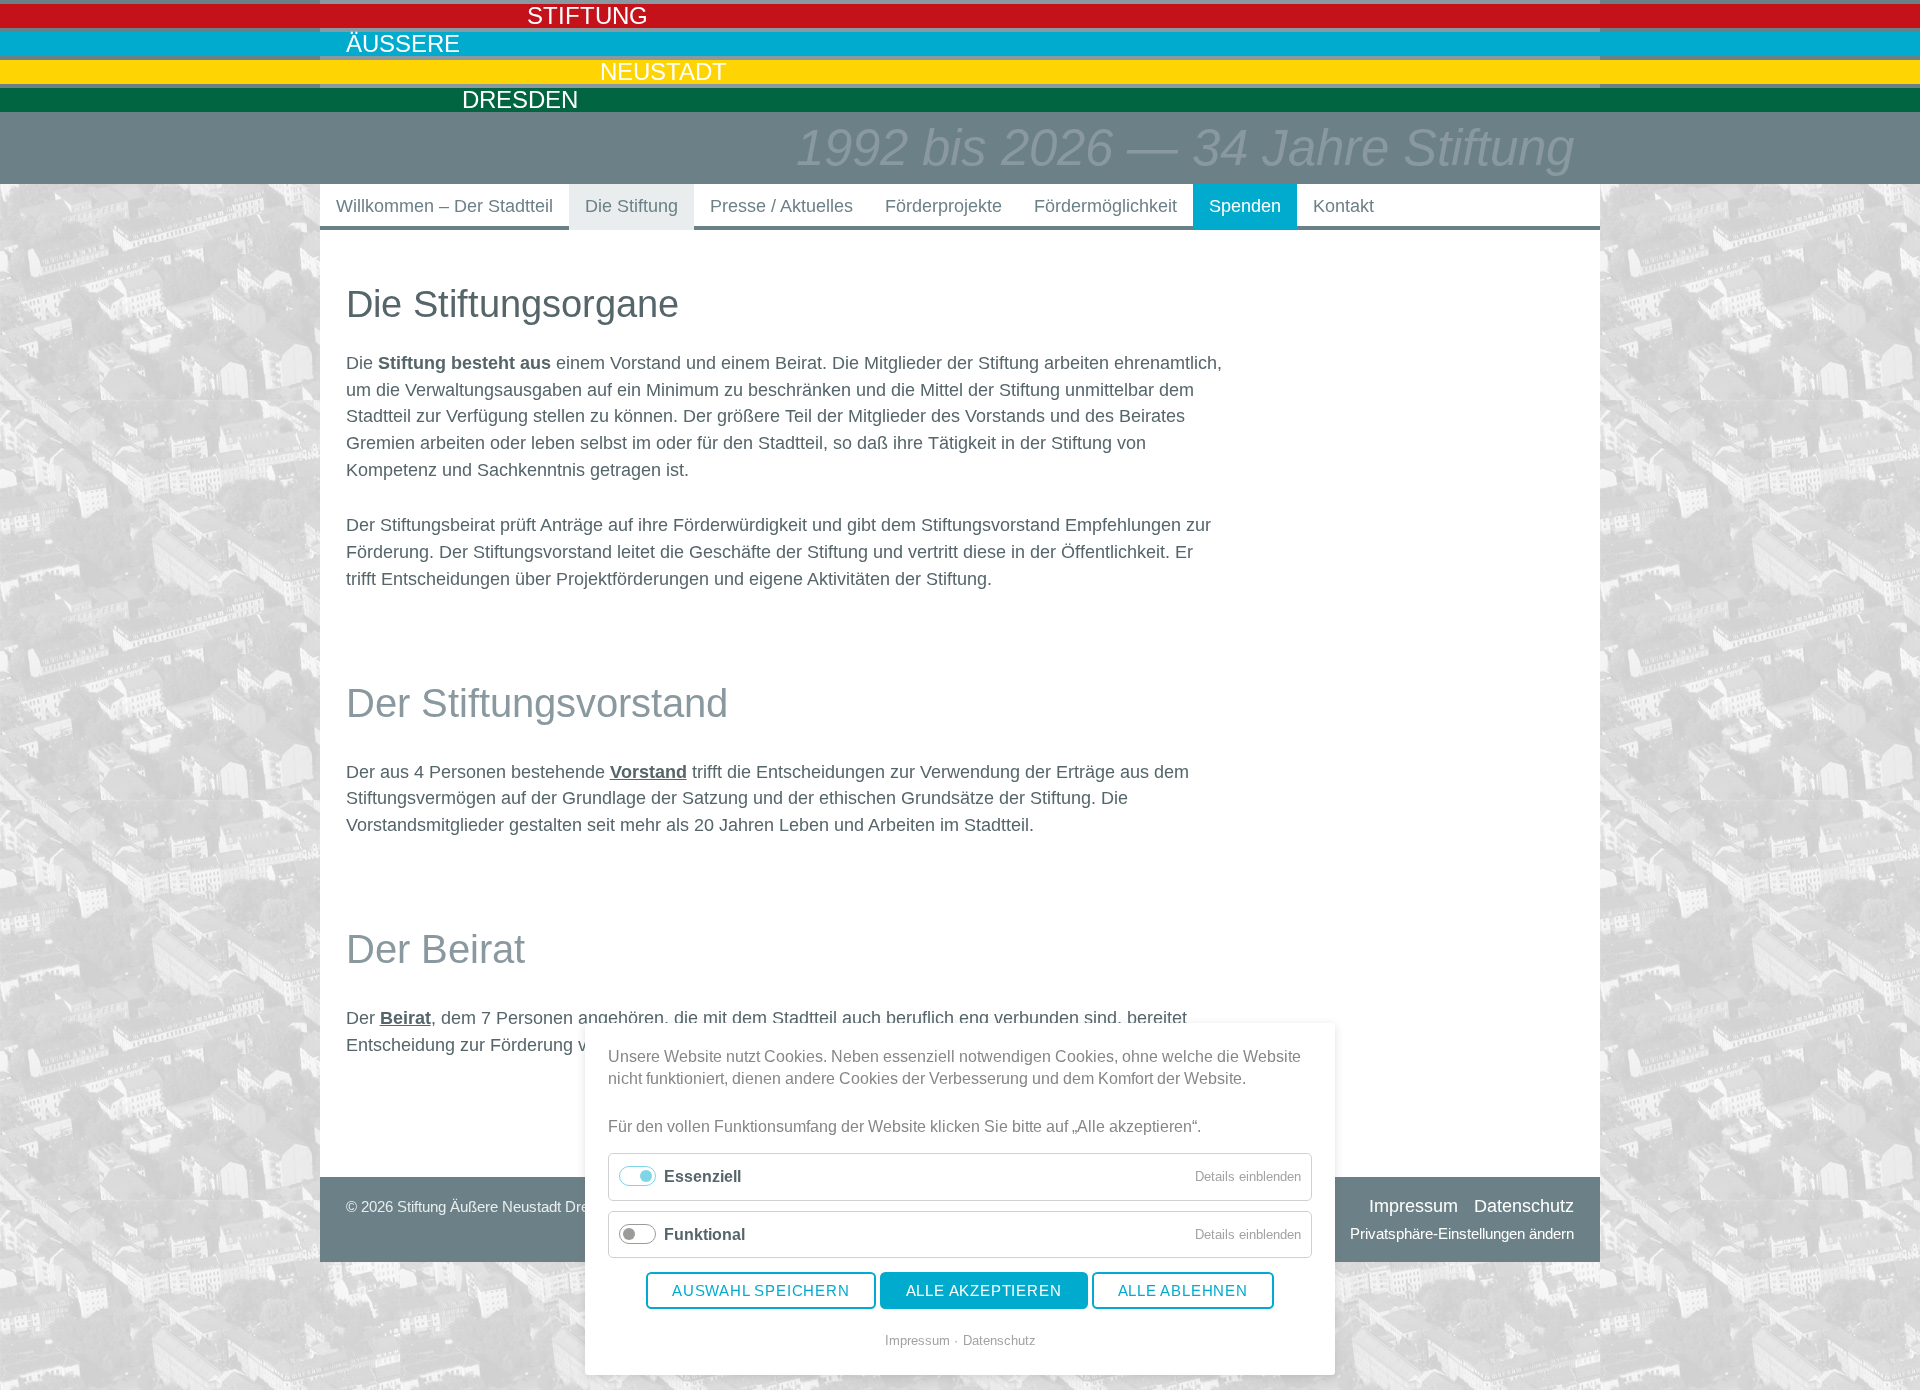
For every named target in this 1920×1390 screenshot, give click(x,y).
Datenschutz (999, 1340)
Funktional (704, 1234)
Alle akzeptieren (984, 1290)
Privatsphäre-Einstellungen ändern (1462, 1234)
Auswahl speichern (761, 1290)
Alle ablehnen (1183, 1290)
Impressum (917, 1340)
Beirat (405, 1018)
